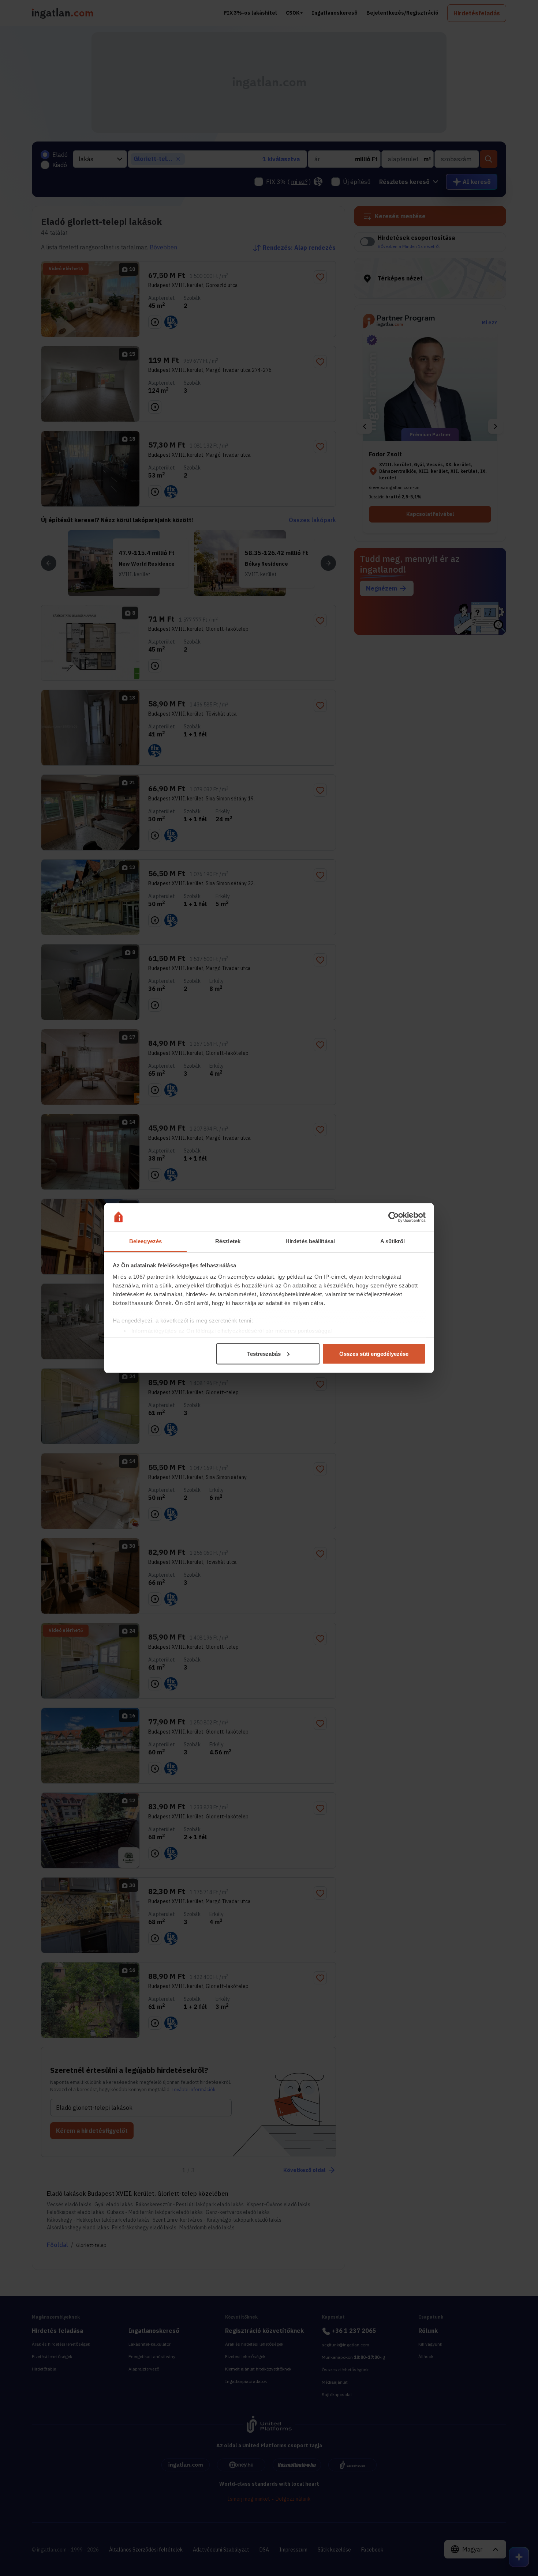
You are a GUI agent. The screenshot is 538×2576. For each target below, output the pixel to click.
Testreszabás (264, 1353)
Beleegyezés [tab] (145, 1241)
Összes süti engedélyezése (374, 1353)
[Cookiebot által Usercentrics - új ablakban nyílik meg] (394, 1217)
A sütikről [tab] (393, 1241)
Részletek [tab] (228, 1241)
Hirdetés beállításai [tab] (310, 1241)
